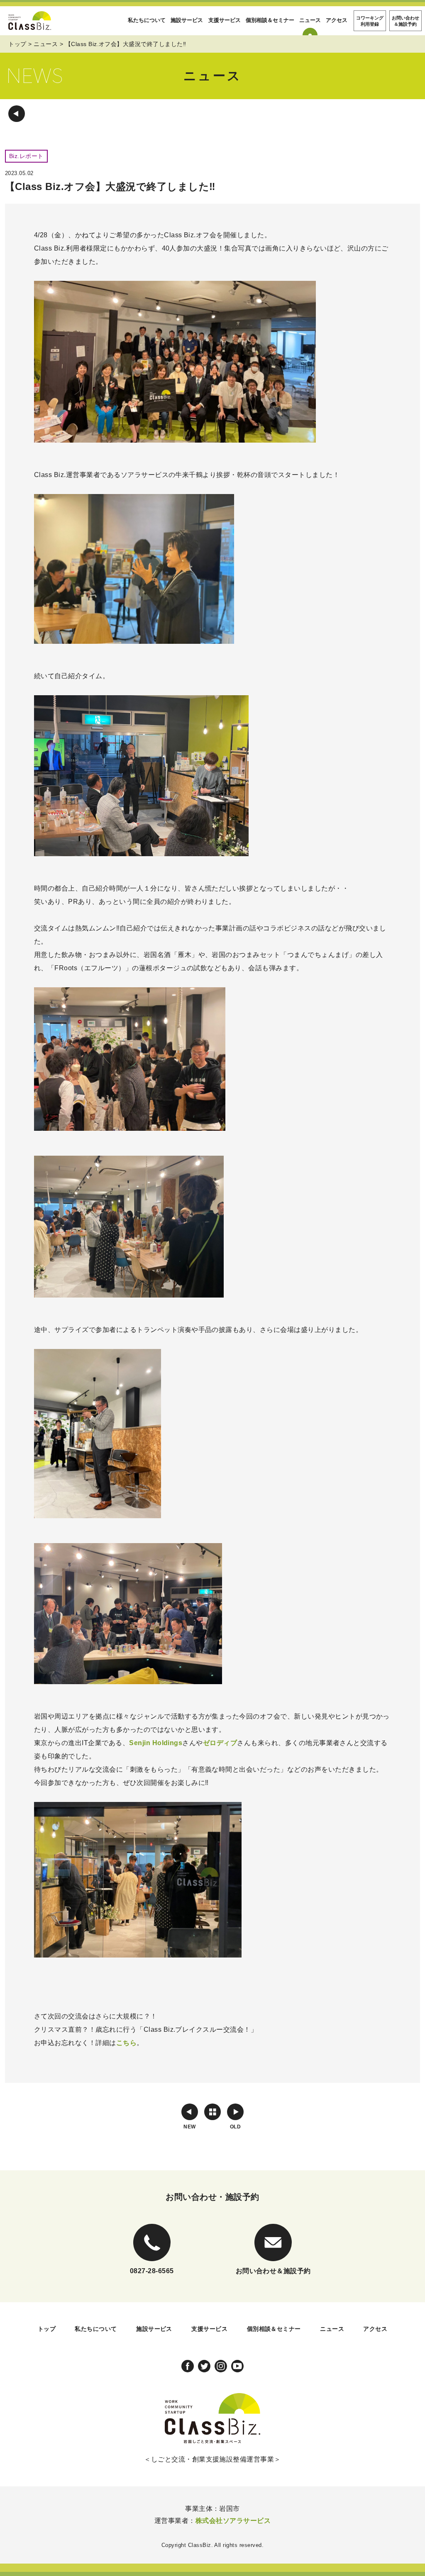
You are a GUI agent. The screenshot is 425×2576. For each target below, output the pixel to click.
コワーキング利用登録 (370, 21)
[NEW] (190, 2112)
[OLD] (235, 2112)
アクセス (337, 20)
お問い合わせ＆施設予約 (405, 21)
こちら (126, 2043)
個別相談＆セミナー (270, 20)
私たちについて (147, 20)
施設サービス (187, 20)
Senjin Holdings (156, 1743)
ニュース (310, 20)
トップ (17, 44)
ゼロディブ (220, 1743)
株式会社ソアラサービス (233, 2521)
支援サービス (225, 20)
